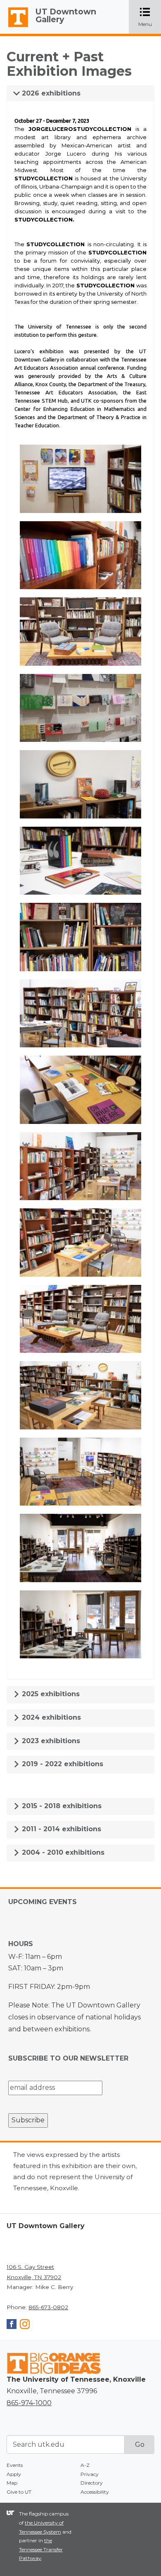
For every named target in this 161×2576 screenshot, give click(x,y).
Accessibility (95, 2492)
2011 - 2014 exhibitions (60, 1829)
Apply (14, 2474)
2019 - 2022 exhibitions (62, 1764)
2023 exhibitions (50, 1741)
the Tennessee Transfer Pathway (41, 2549)
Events (15, 2465)
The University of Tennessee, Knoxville (14, 27)
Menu (150, 17)
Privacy (90, 2474)
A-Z (85, 2465)
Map (12, 2483)
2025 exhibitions (50, 1694)
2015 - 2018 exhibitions (61, 1806)
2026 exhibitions (50, 93)
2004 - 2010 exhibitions (62, 1852)
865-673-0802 (48, 2307)
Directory (92, 2483)
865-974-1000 (29, 2403)
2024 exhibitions (50, 1717)
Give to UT (19, 2492)
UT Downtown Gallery (66, 15)
